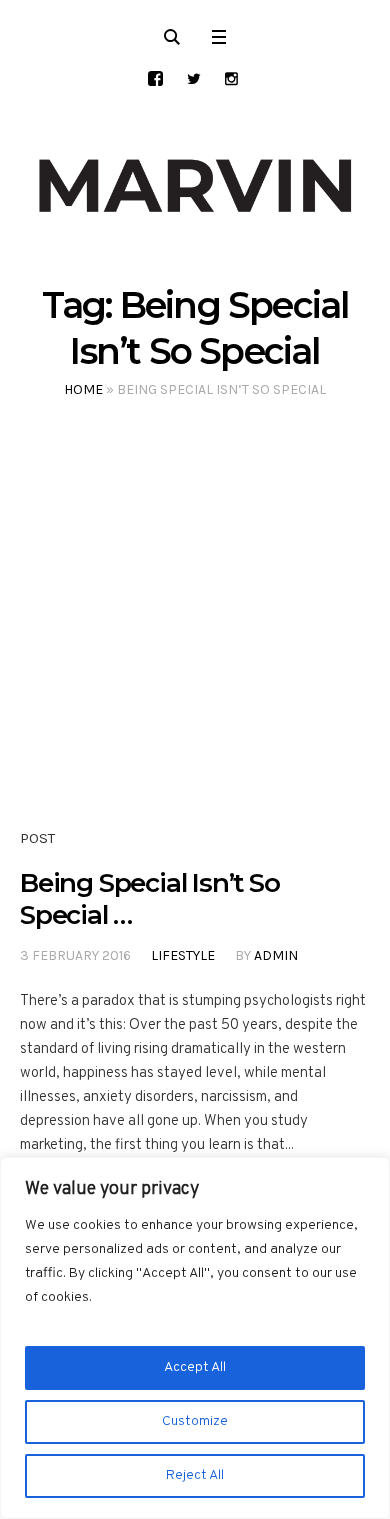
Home (83, 389)
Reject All (195, 1475)
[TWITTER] (193, 78)
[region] (195, 1338)
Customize (195, 1421)
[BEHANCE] (155, 78)
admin (276, 955)
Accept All (195, 1367)
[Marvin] (195, 186)
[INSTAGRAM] (231, 78)
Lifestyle (183, 955)
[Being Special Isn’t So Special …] (195, 634)
